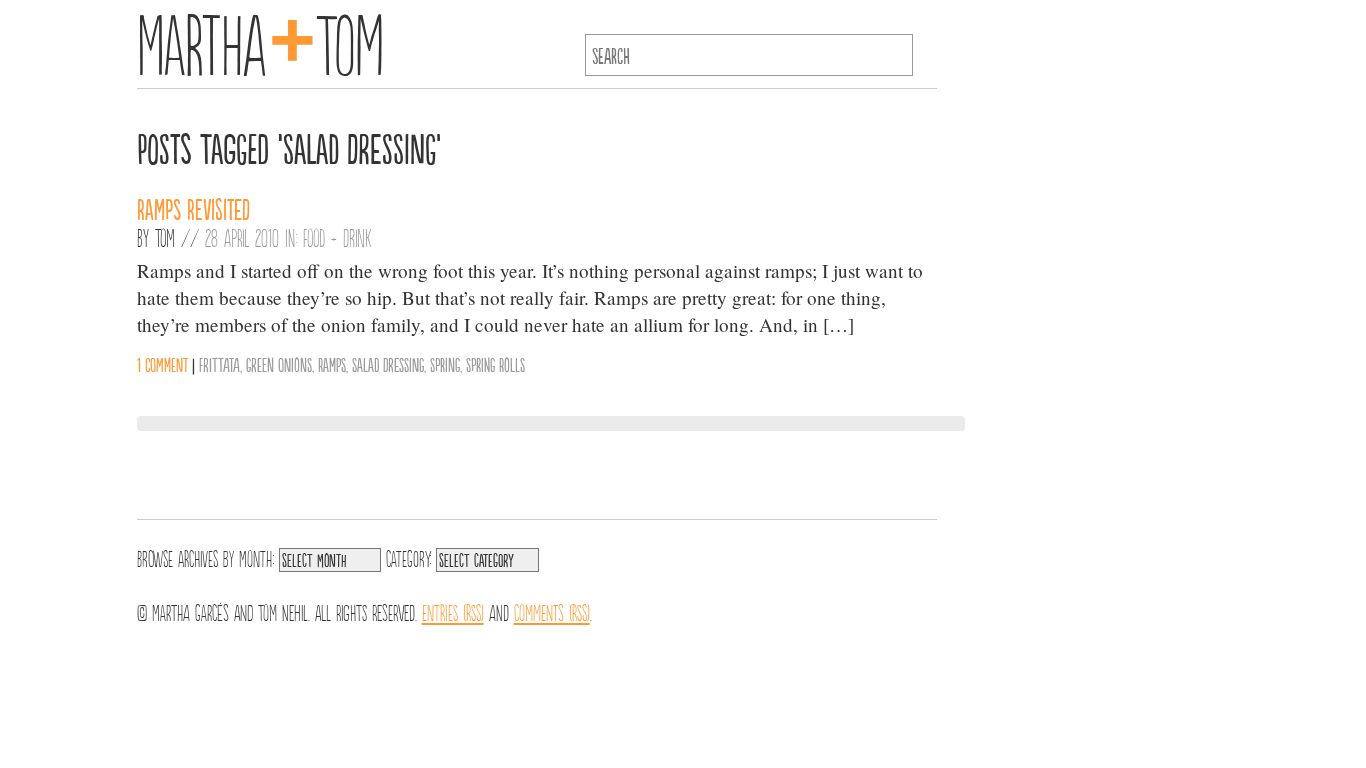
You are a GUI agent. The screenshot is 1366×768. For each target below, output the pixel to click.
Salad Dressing (388, 364)
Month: (256, 557)
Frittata (219, 364)
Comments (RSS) (552, 611)
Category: (408, 557)
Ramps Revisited (193, 208)
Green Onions (279, 364)
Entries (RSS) (453, 611)
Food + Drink (337, 237)
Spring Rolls (495, 364)
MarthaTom (260, 40)
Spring (445, 364)
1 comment (162, 364)
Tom (165, 237)
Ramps (332, 364)
